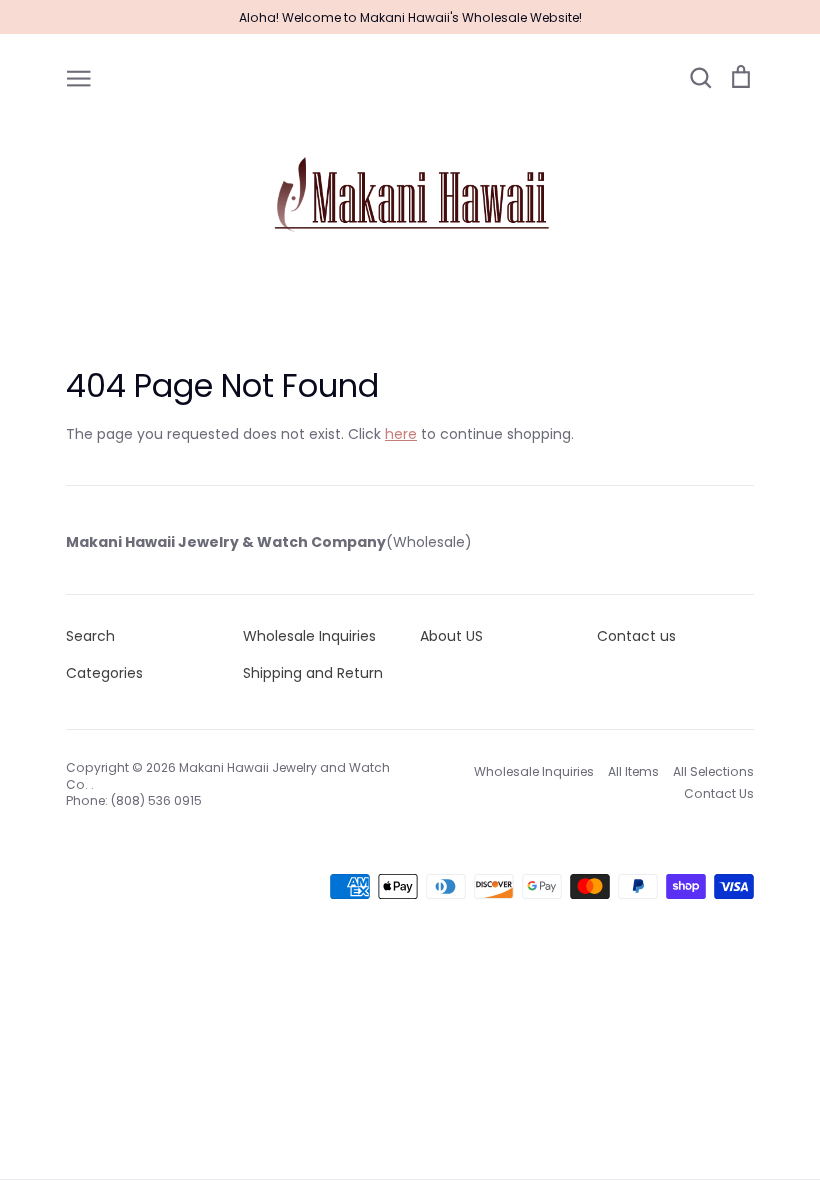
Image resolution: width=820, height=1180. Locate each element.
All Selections (713, 771)
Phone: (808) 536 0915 (134, 800)
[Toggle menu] (79, 77)
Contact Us (719, 793)
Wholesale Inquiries (309, 636)
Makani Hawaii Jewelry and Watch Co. (228, 776)
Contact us (636, 636)
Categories (104, 673)
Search (90, 636)
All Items (633, 771)
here (401, 434)
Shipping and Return (313, 673)
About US (451, 636)
